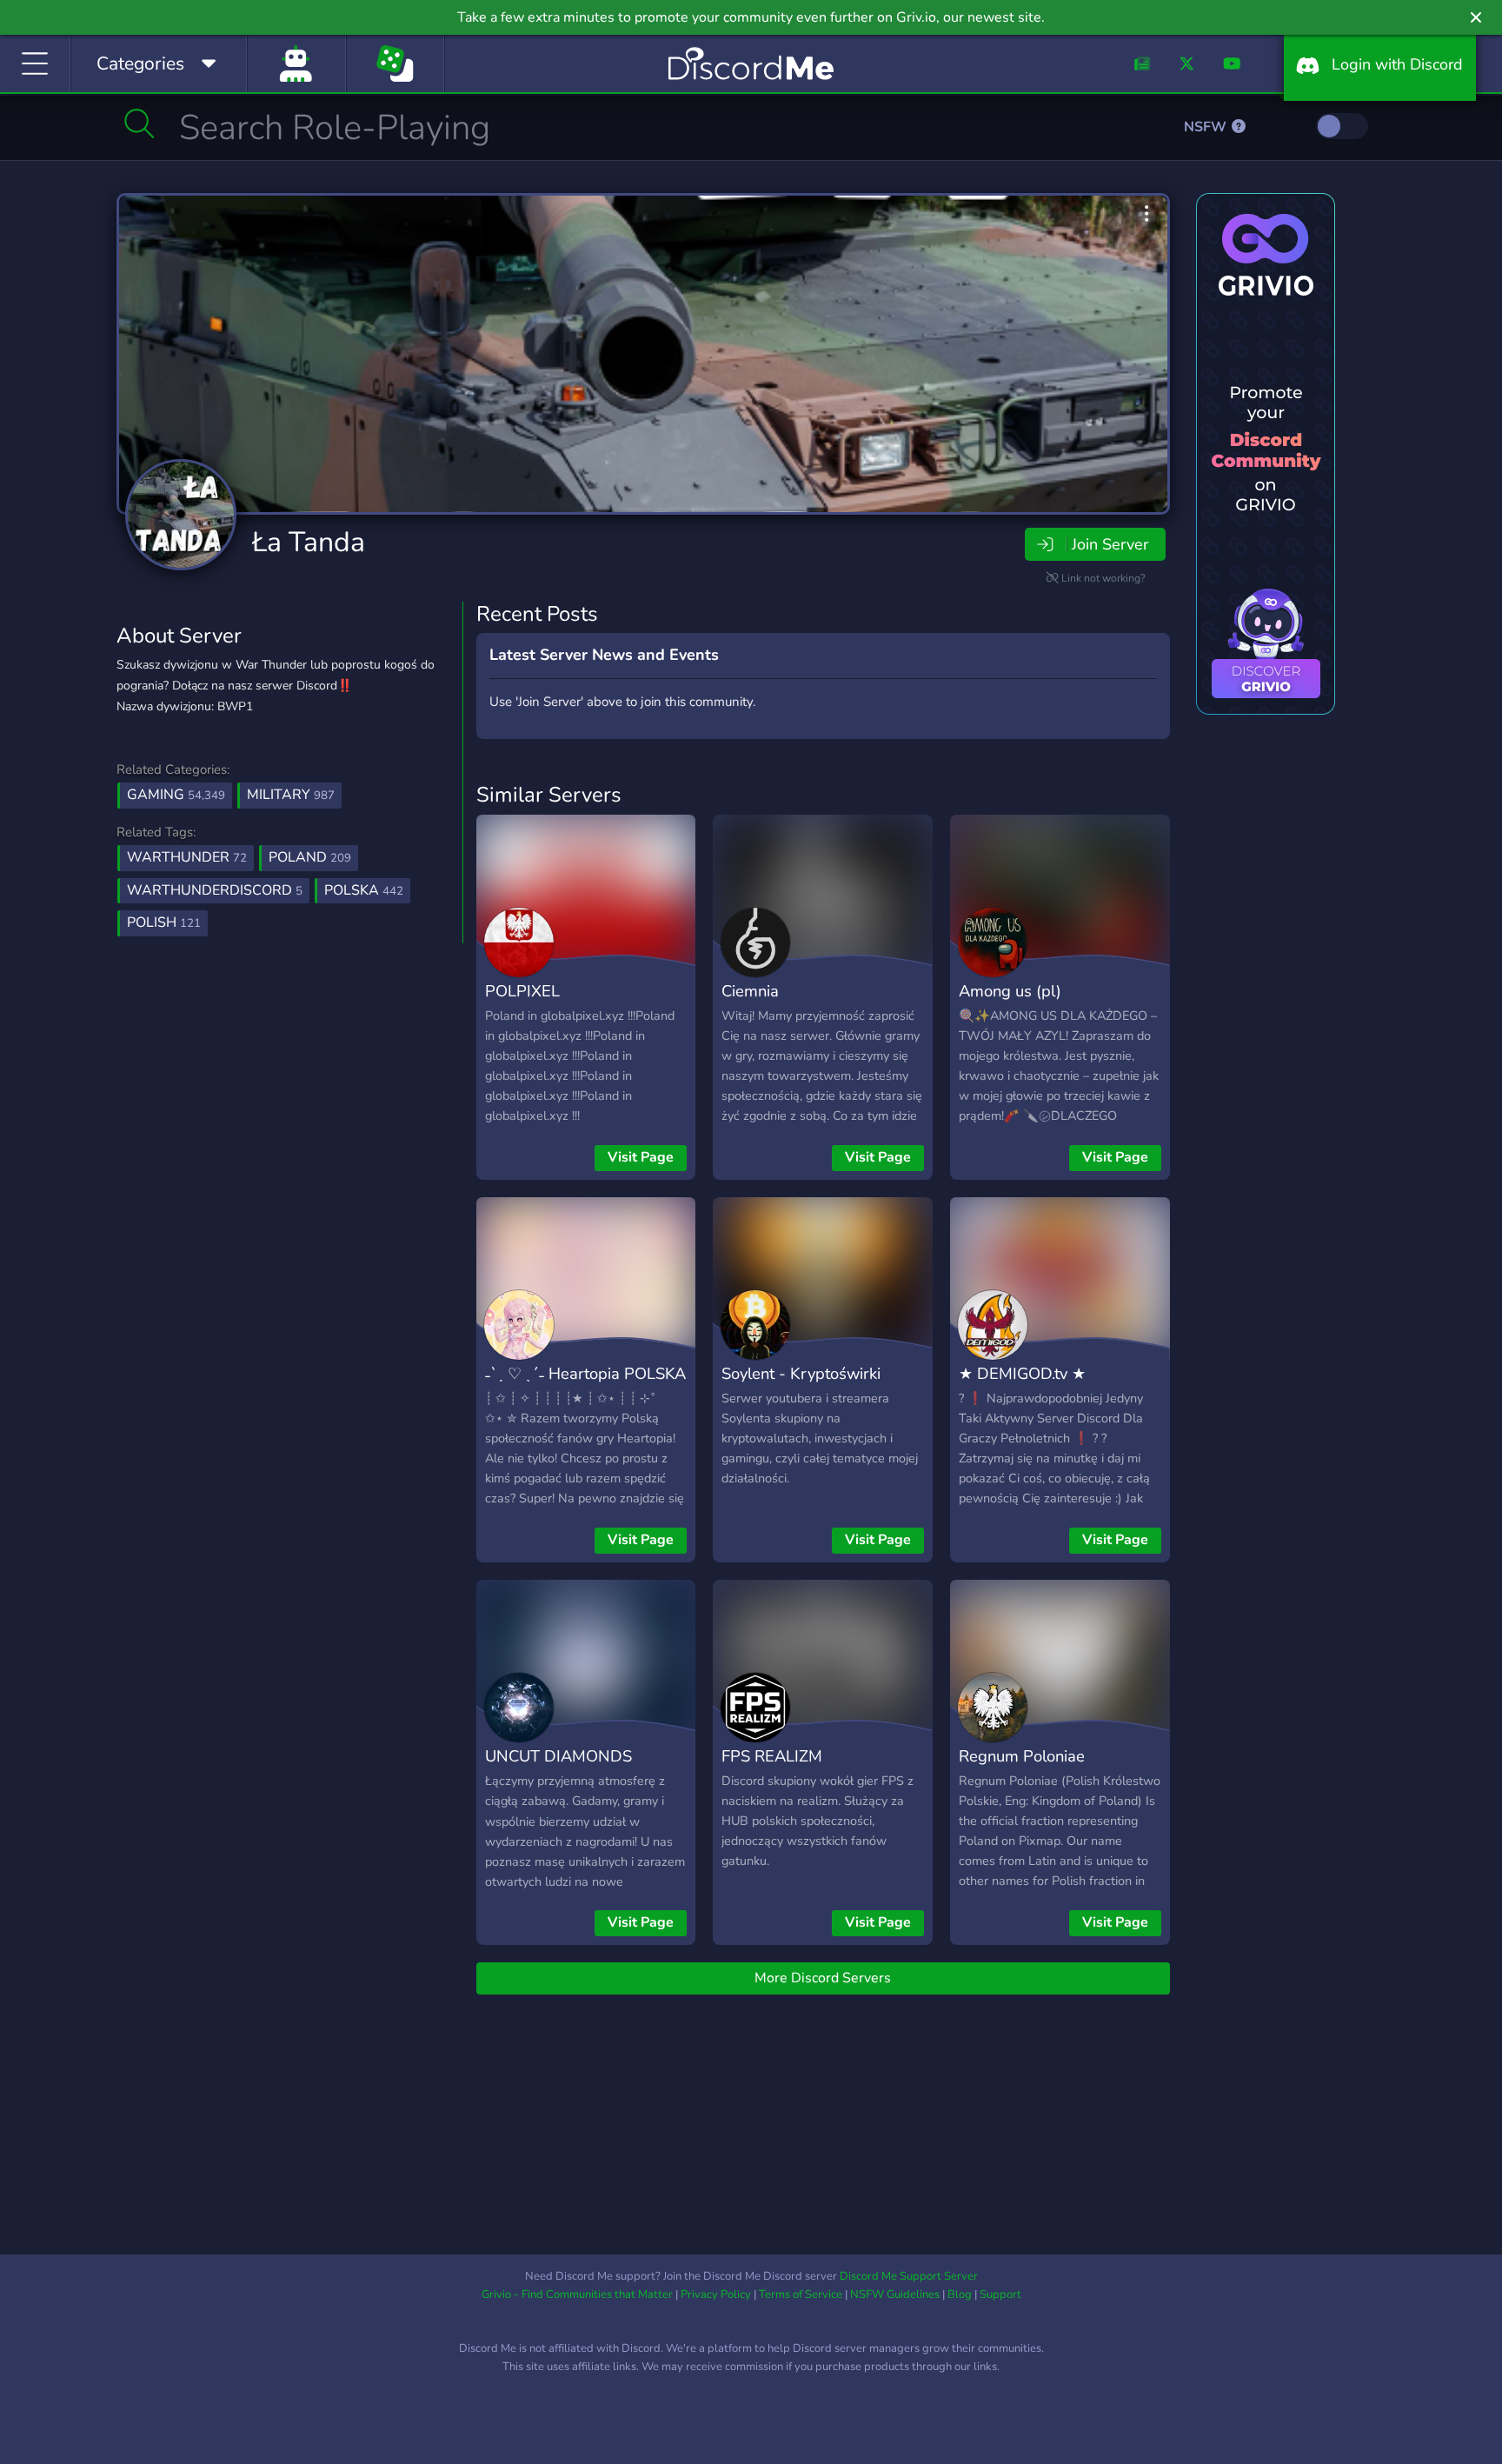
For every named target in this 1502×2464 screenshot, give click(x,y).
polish (164, 922)
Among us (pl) (1010, 991)
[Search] (140, 123)
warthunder (187, 857)
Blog (960, 2294)
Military (291, 795)
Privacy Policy (716, 2294)
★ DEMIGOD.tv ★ (1022, 1373)
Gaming (176, 795)
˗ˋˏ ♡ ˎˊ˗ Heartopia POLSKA (585, 1373)
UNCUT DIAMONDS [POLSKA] (558, 1768)
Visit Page (641, 1157)
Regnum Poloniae (1022, 1756)
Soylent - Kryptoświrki (801, 1373)
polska (364, 890)
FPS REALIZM (772, 1756)
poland (310, 857)
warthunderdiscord (215, 890)
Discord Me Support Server (909, 2276)
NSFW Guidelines (895, 2294)
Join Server (1110, 544)
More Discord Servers (823, 1978)
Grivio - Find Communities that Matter (577, 2294)
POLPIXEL (522, 991)
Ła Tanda (309, 542)
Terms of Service (801, 2294)
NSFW (1207, 127)
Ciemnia (750, 991)
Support (1000, 2294)
